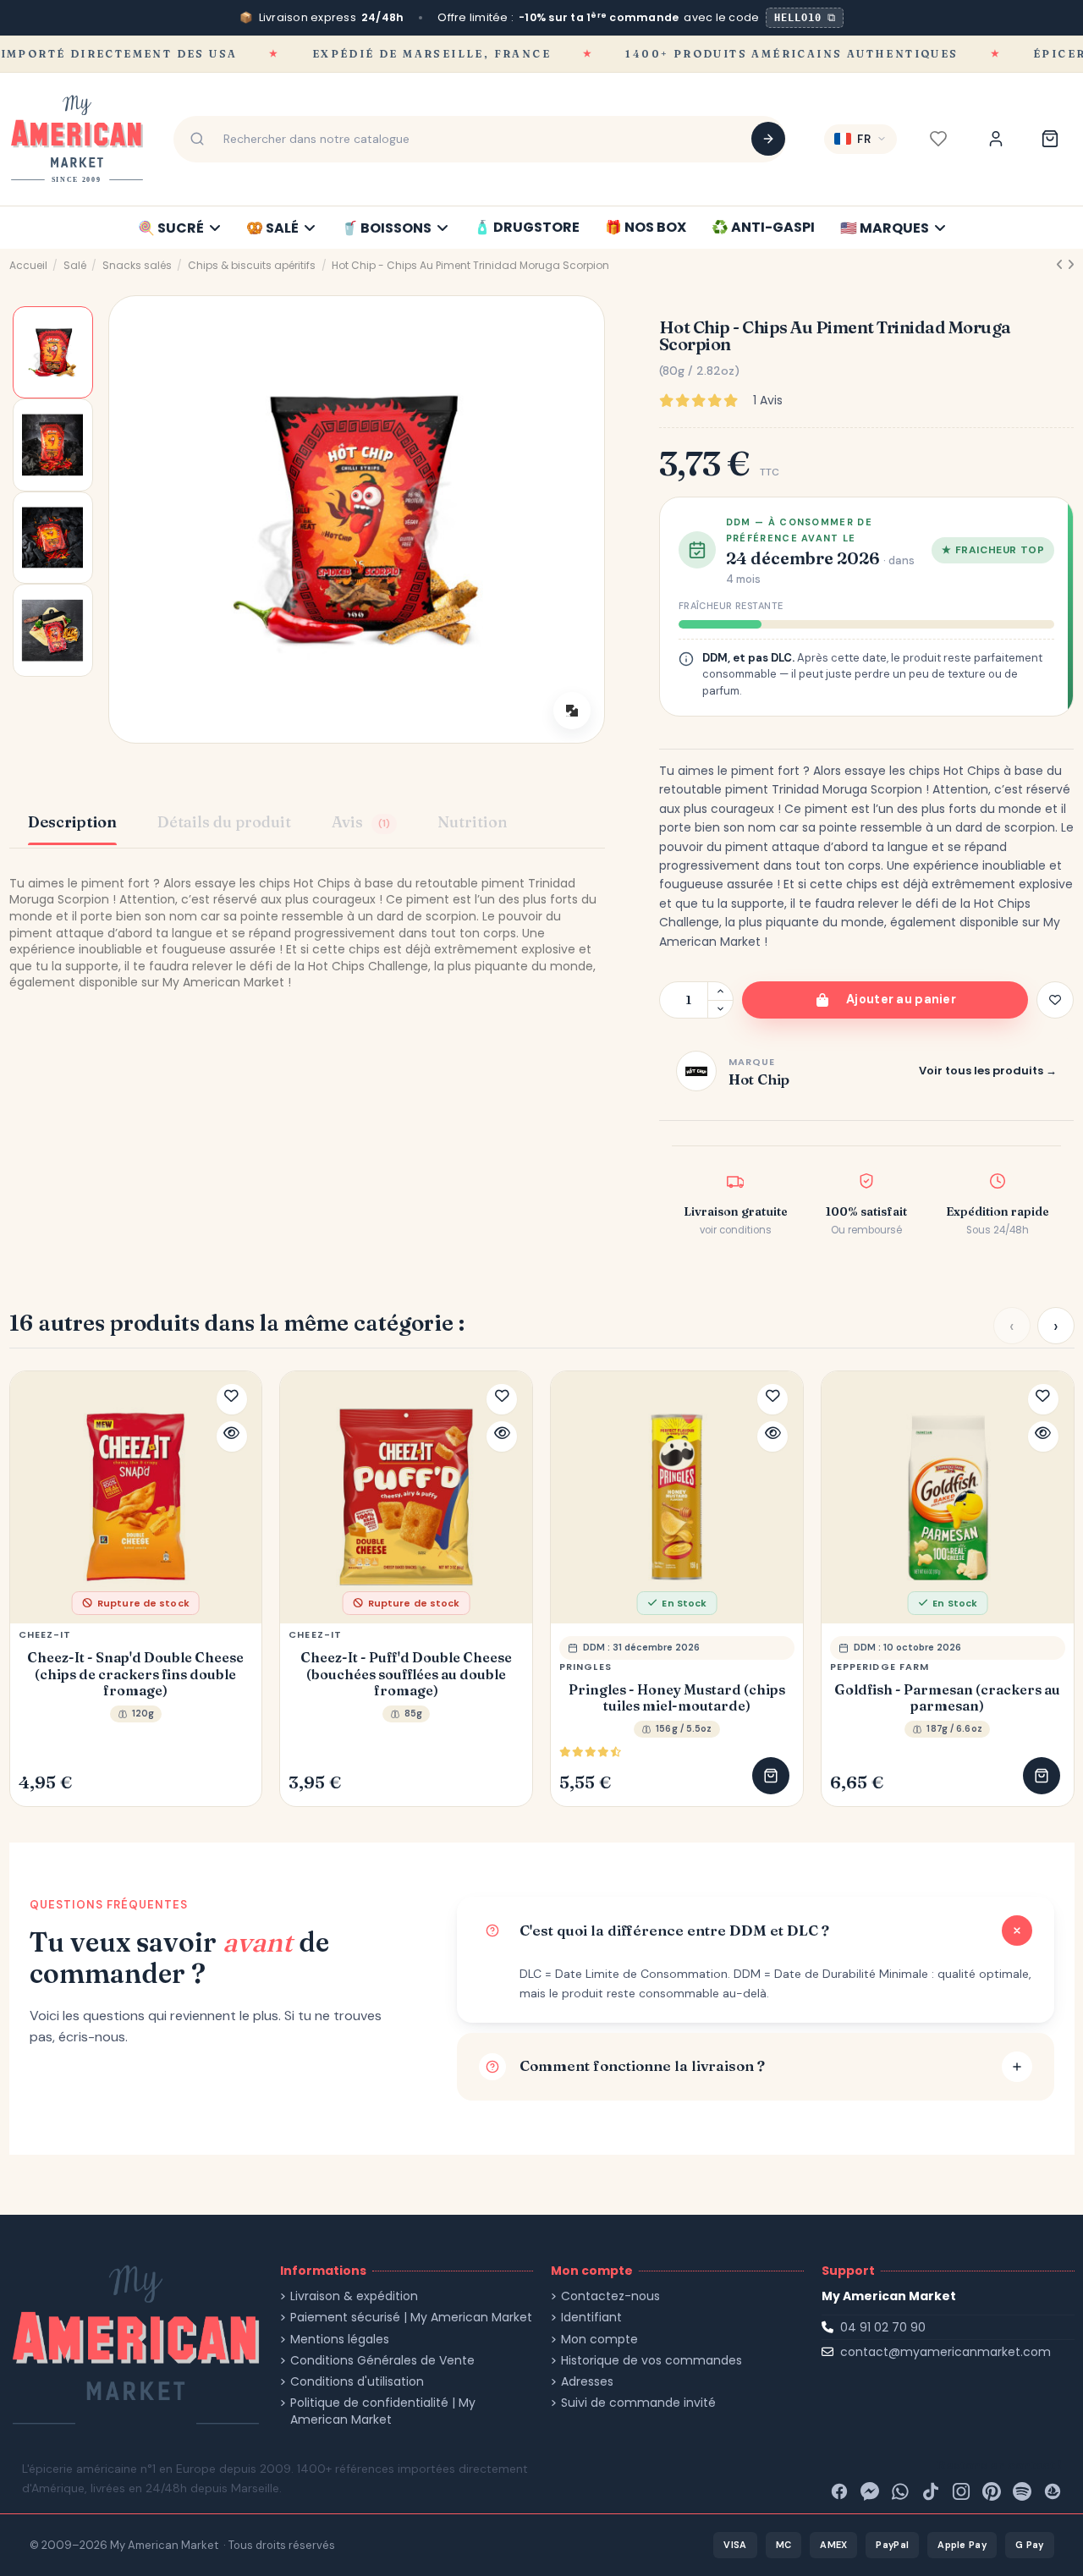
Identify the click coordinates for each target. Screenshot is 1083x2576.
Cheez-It (45, 1634)
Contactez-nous (610, 2296)
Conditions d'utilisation (357, 2382)
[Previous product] (1061, 265)
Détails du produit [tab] (224, 822)
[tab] (364, 824)
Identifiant (591, 2318)
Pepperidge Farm (880, 1667)
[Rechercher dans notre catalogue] (768, 139)
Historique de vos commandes (651, 2361)
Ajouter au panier (901, 999)
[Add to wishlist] (1055, 1000)
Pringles (585, 1667)
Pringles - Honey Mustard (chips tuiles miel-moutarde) (677, 1698)
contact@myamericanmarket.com (946, 2352)
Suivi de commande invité (638, 2403)
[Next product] (1071, 265)
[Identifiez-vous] (996, 139)
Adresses (587, 2382)
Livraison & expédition (354, 2296)
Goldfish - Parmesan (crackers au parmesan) (947, 1698)
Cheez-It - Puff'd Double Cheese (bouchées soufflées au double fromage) (406, 1674)
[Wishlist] (938, 139)
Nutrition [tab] (473, 822)
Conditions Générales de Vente (382, 2361)
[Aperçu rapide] (232, 1436)
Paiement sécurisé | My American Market (411, 2318)
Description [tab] (72, 822)
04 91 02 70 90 (883, 2327)
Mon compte (599, 2340)
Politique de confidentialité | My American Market (383, 2411)
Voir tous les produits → (988, 1071)
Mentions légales (340, 2340)
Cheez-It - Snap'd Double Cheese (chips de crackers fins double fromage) (135, 1674)
